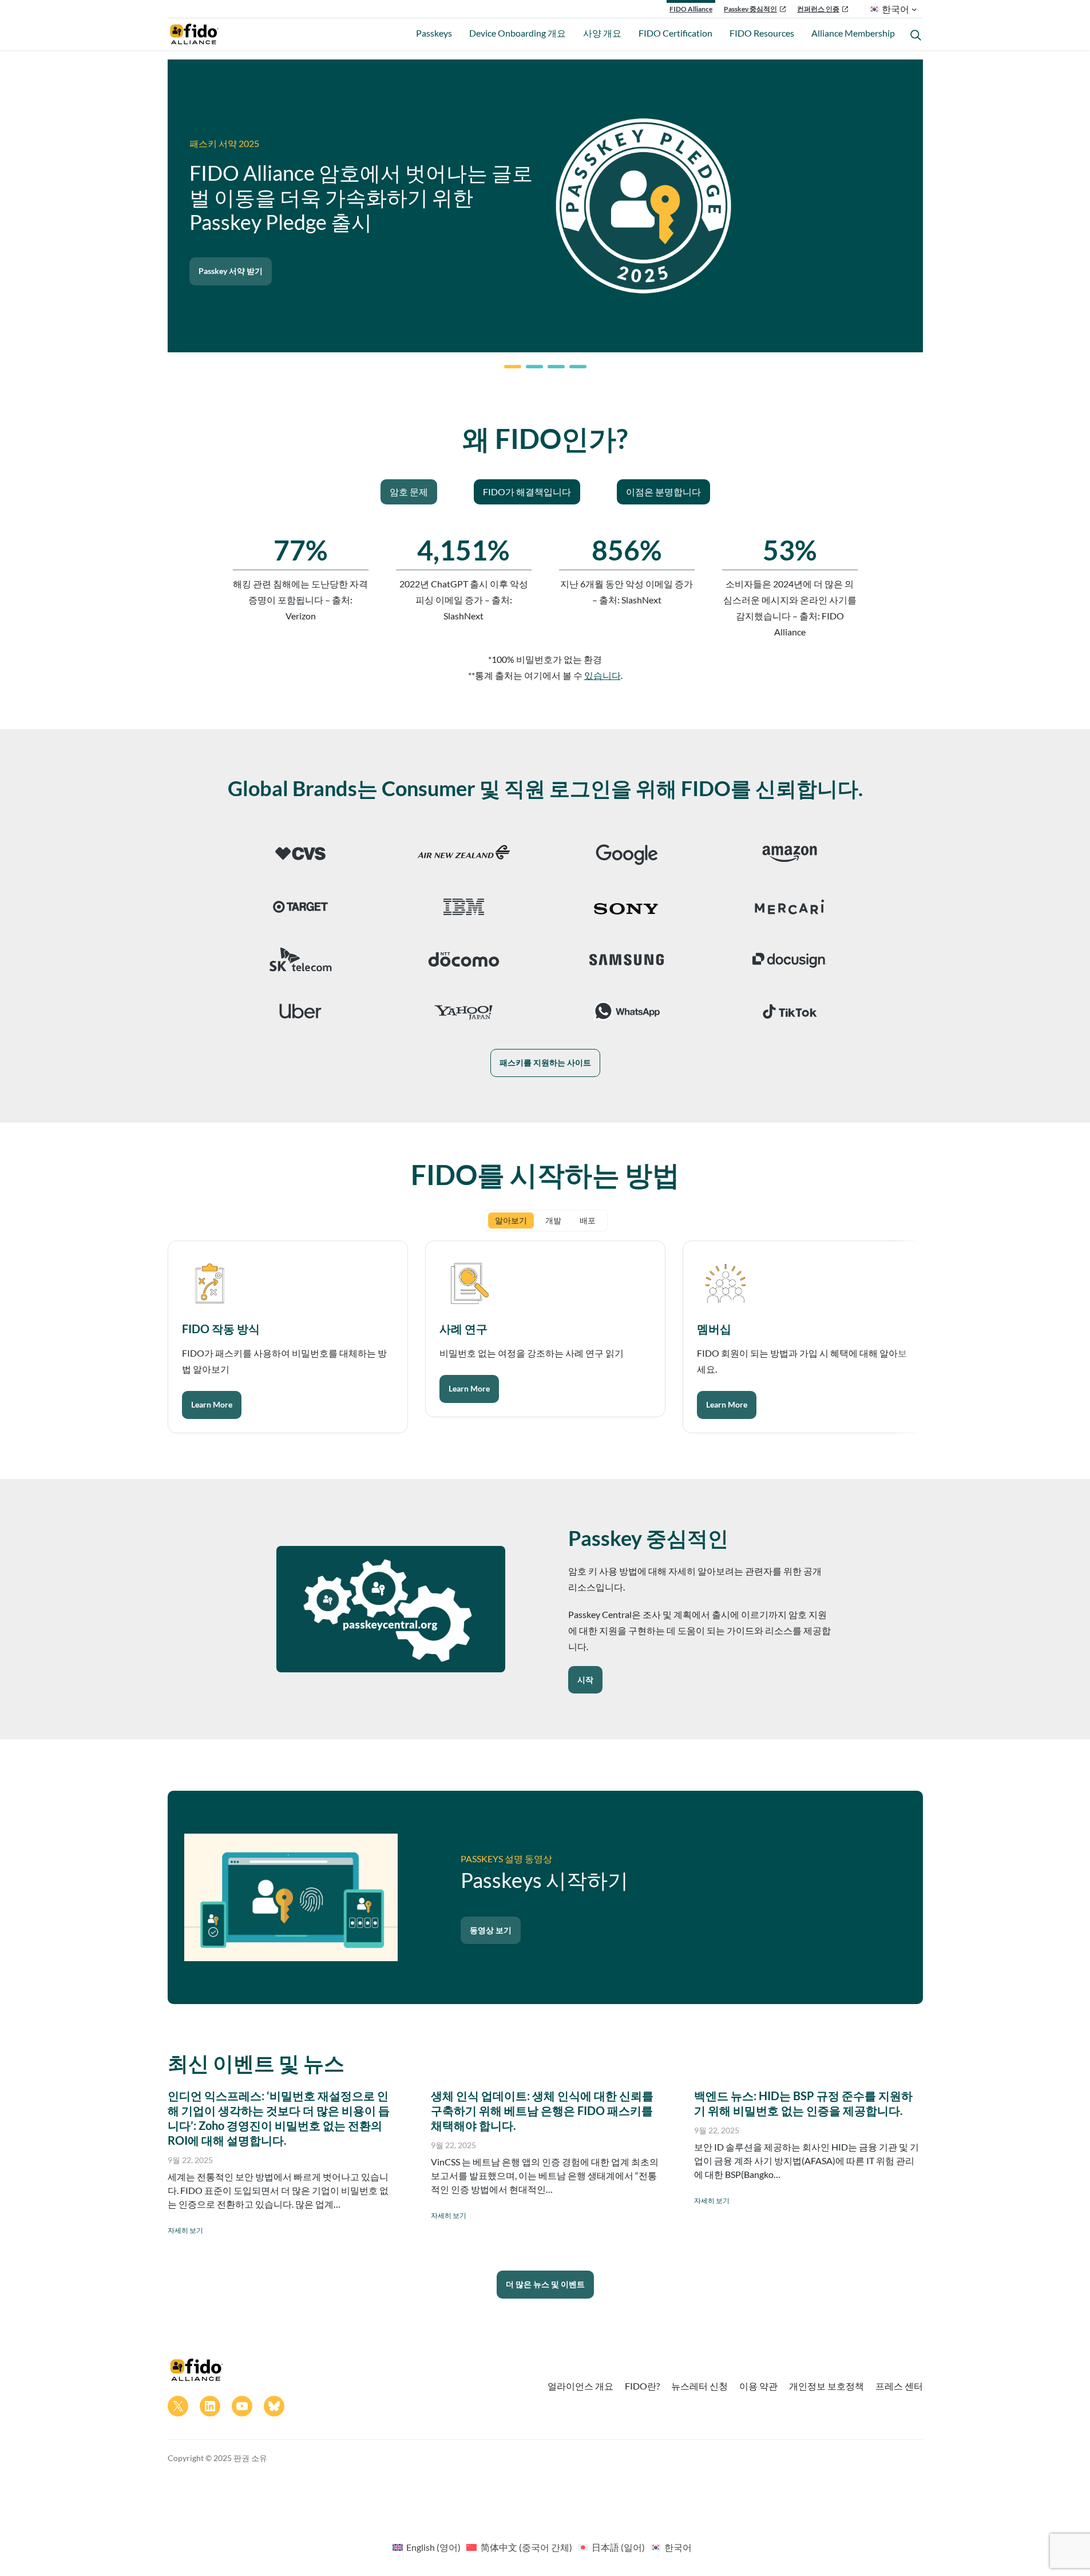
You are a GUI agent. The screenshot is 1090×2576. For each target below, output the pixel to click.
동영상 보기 (491, 1930)
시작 (585, 1679)
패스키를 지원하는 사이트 (545, 1062)
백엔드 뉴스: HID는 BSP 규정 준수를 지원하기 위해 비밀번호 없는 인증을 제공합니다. (803, 2103)
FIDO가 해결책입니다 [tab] (527, 492)
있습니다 (603, 675)
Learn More (212, 1404)
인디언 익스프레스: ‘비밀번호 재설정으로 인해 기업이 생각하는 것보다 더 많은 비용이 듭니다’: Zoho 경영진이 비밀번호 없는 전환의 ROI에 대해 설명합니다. (279, 2118)
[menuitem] (427, 2547)
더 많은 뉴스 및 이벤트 (545, 2284)
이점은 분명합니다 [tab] (663, 492)
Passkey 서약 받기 (231, 271)
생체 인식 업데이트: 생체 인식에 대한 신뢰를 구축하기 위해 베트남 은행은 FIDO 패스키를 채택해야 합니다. (542, 2110)
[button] (513, 367)
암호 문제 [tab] (409, 492)
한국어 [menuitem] (678, 2547)
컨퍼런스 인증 (818, 9)
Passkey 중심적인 (750, 9)
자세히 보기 (185, 2230)
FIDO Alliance (691, 9)
